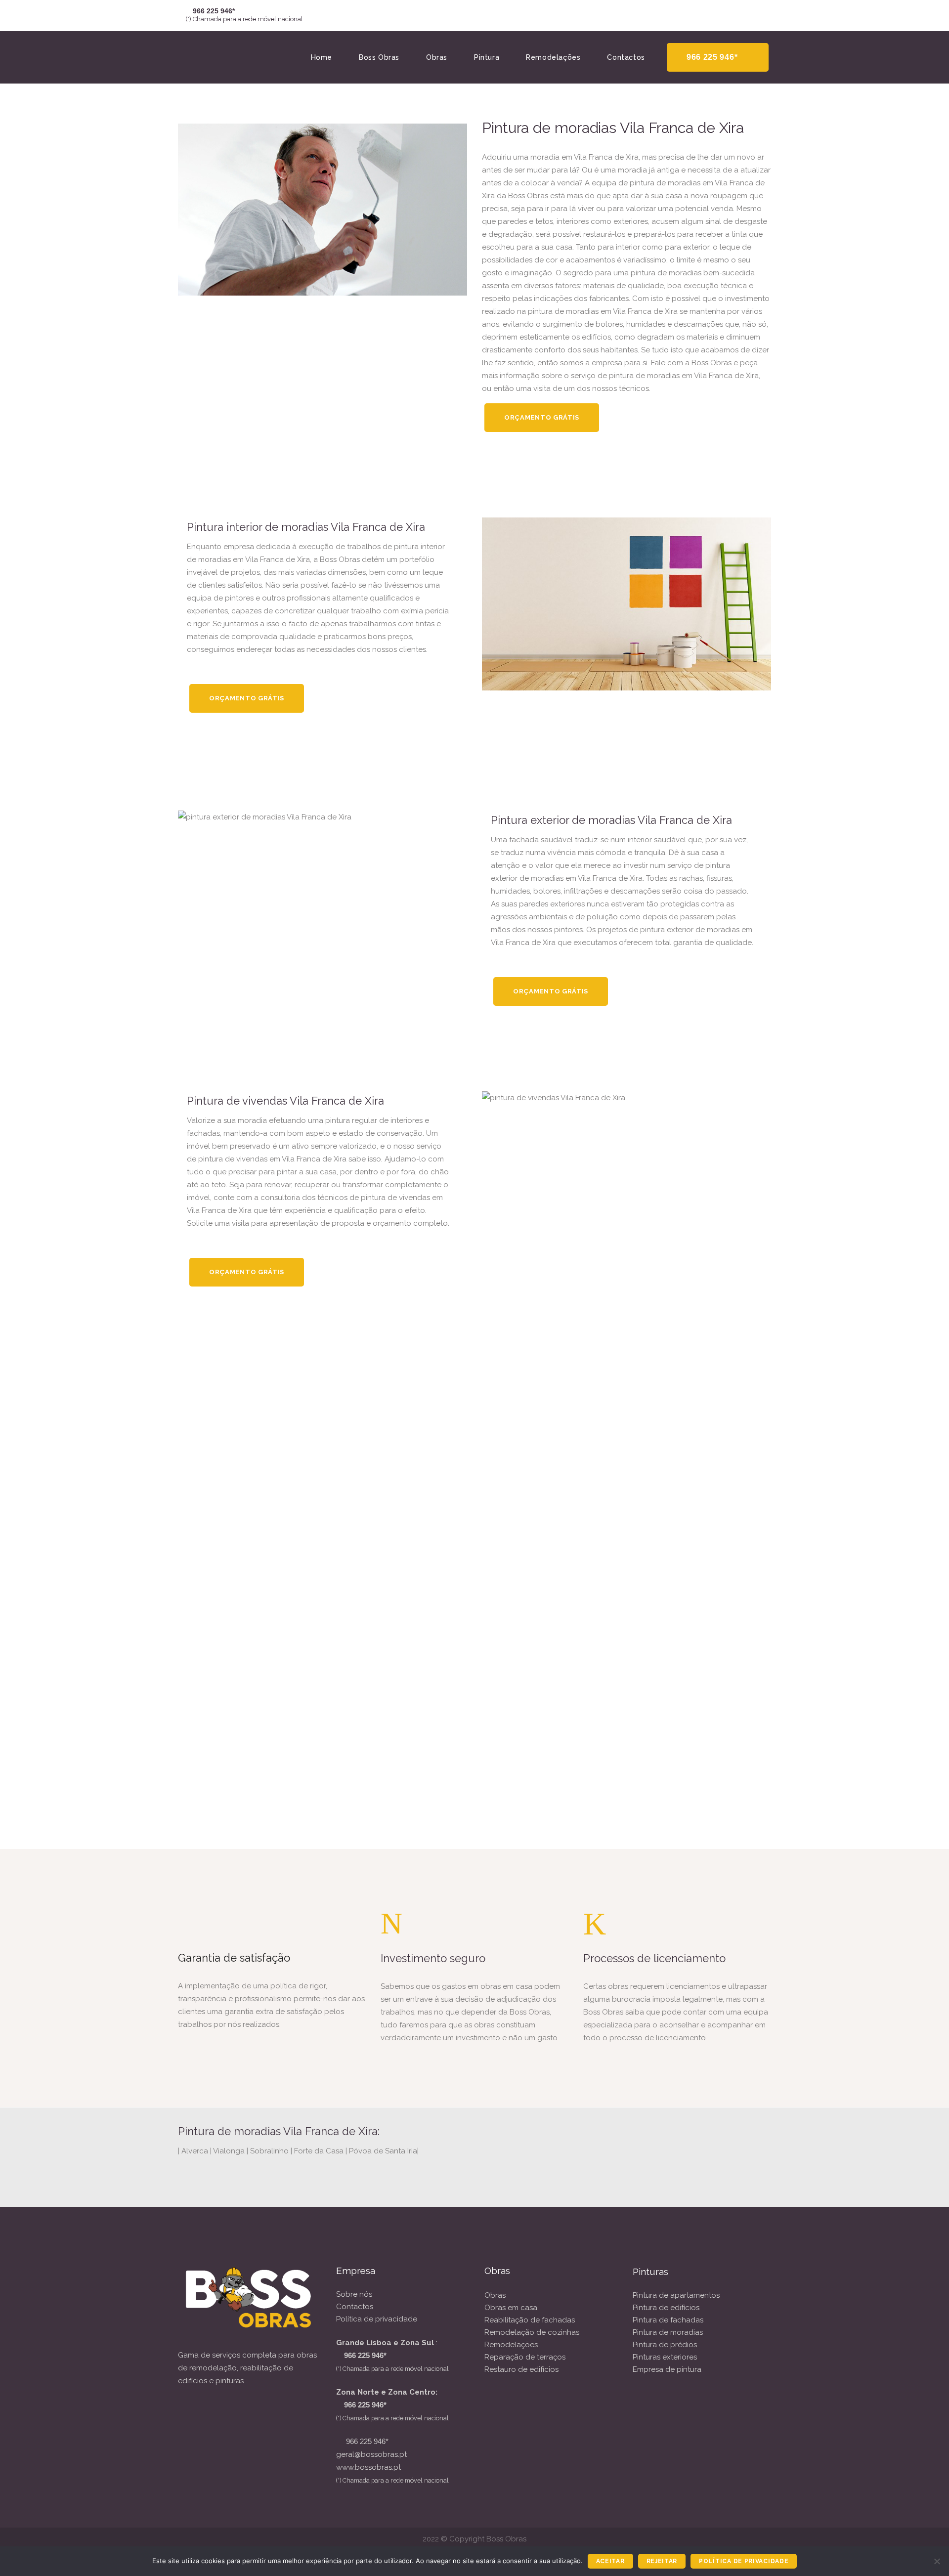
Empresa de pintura (667, 2369)
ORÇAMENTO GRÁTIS (542, 417)
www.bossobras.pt (368, 2467)
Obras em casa (511, 2308)
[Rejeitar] (937, 2561)
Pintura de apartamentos (676, 2295)
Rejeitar (662, 2561)
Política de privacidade (377, 2319)
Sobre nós (354, 2294)
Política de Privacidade (744, 2561)
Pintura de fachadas (668, 2320)
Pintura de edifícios (666, 2308)
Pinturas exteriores (665, 2357)
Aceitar (610, 2561)
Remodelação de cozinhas (532, 2332)
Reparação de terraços (525, 2357)
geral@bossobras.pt (371, 2454)
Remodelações (511, 2345)
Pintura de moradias (668, 2332)
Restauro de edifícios (521, 2369)
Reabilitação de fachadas (530, 2320)
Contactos (355, 2307)
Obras (495, 2295)
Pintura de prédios (665, 2345)
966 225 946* (712, 57)
